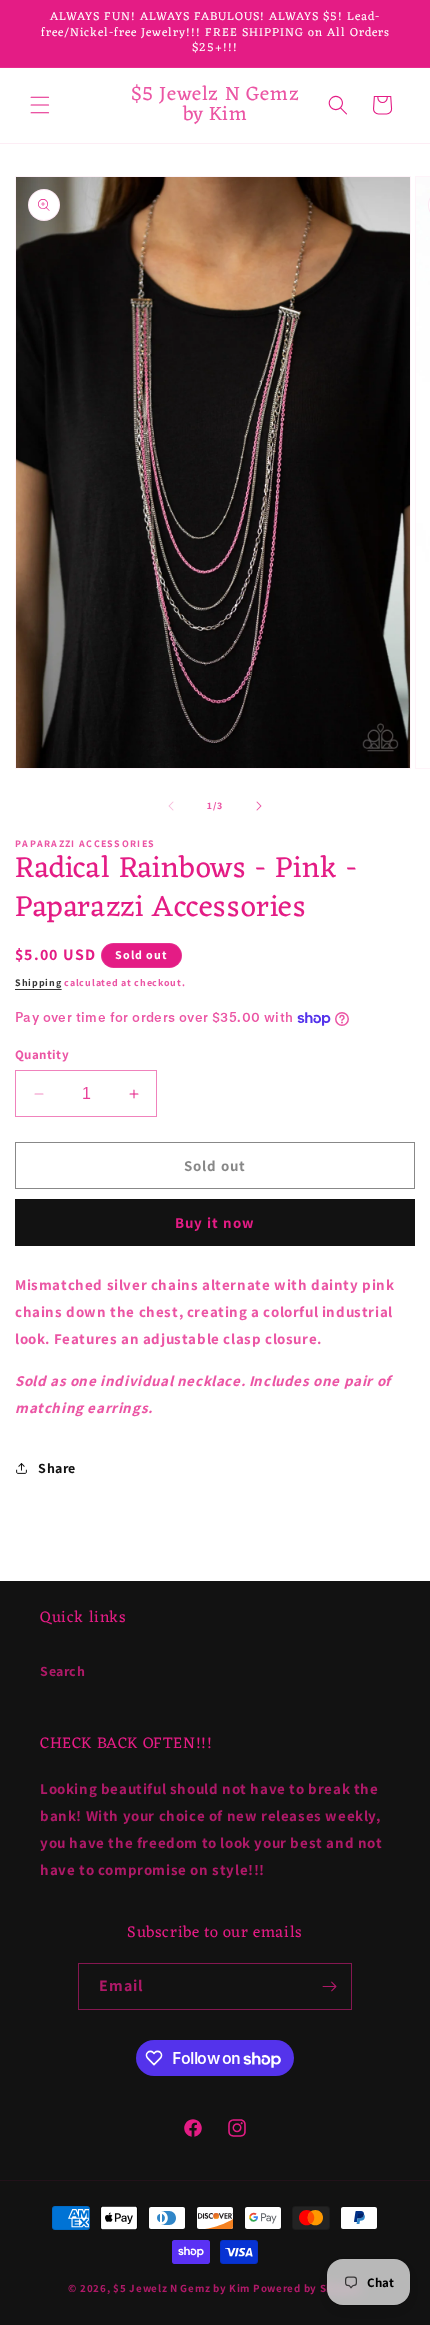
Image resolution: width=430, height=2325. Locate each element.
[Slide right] (259, 806)
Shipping (38, 982)
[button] (40, 105)
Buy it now (215, 1222)
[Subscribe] (329, 1986)
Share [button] (57, 1468)
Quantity (42, 1054)
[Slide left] (171, 806)
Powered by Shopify (307, 2288)
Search (63, 1671)
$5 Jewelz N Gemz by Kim (181, 2288)
